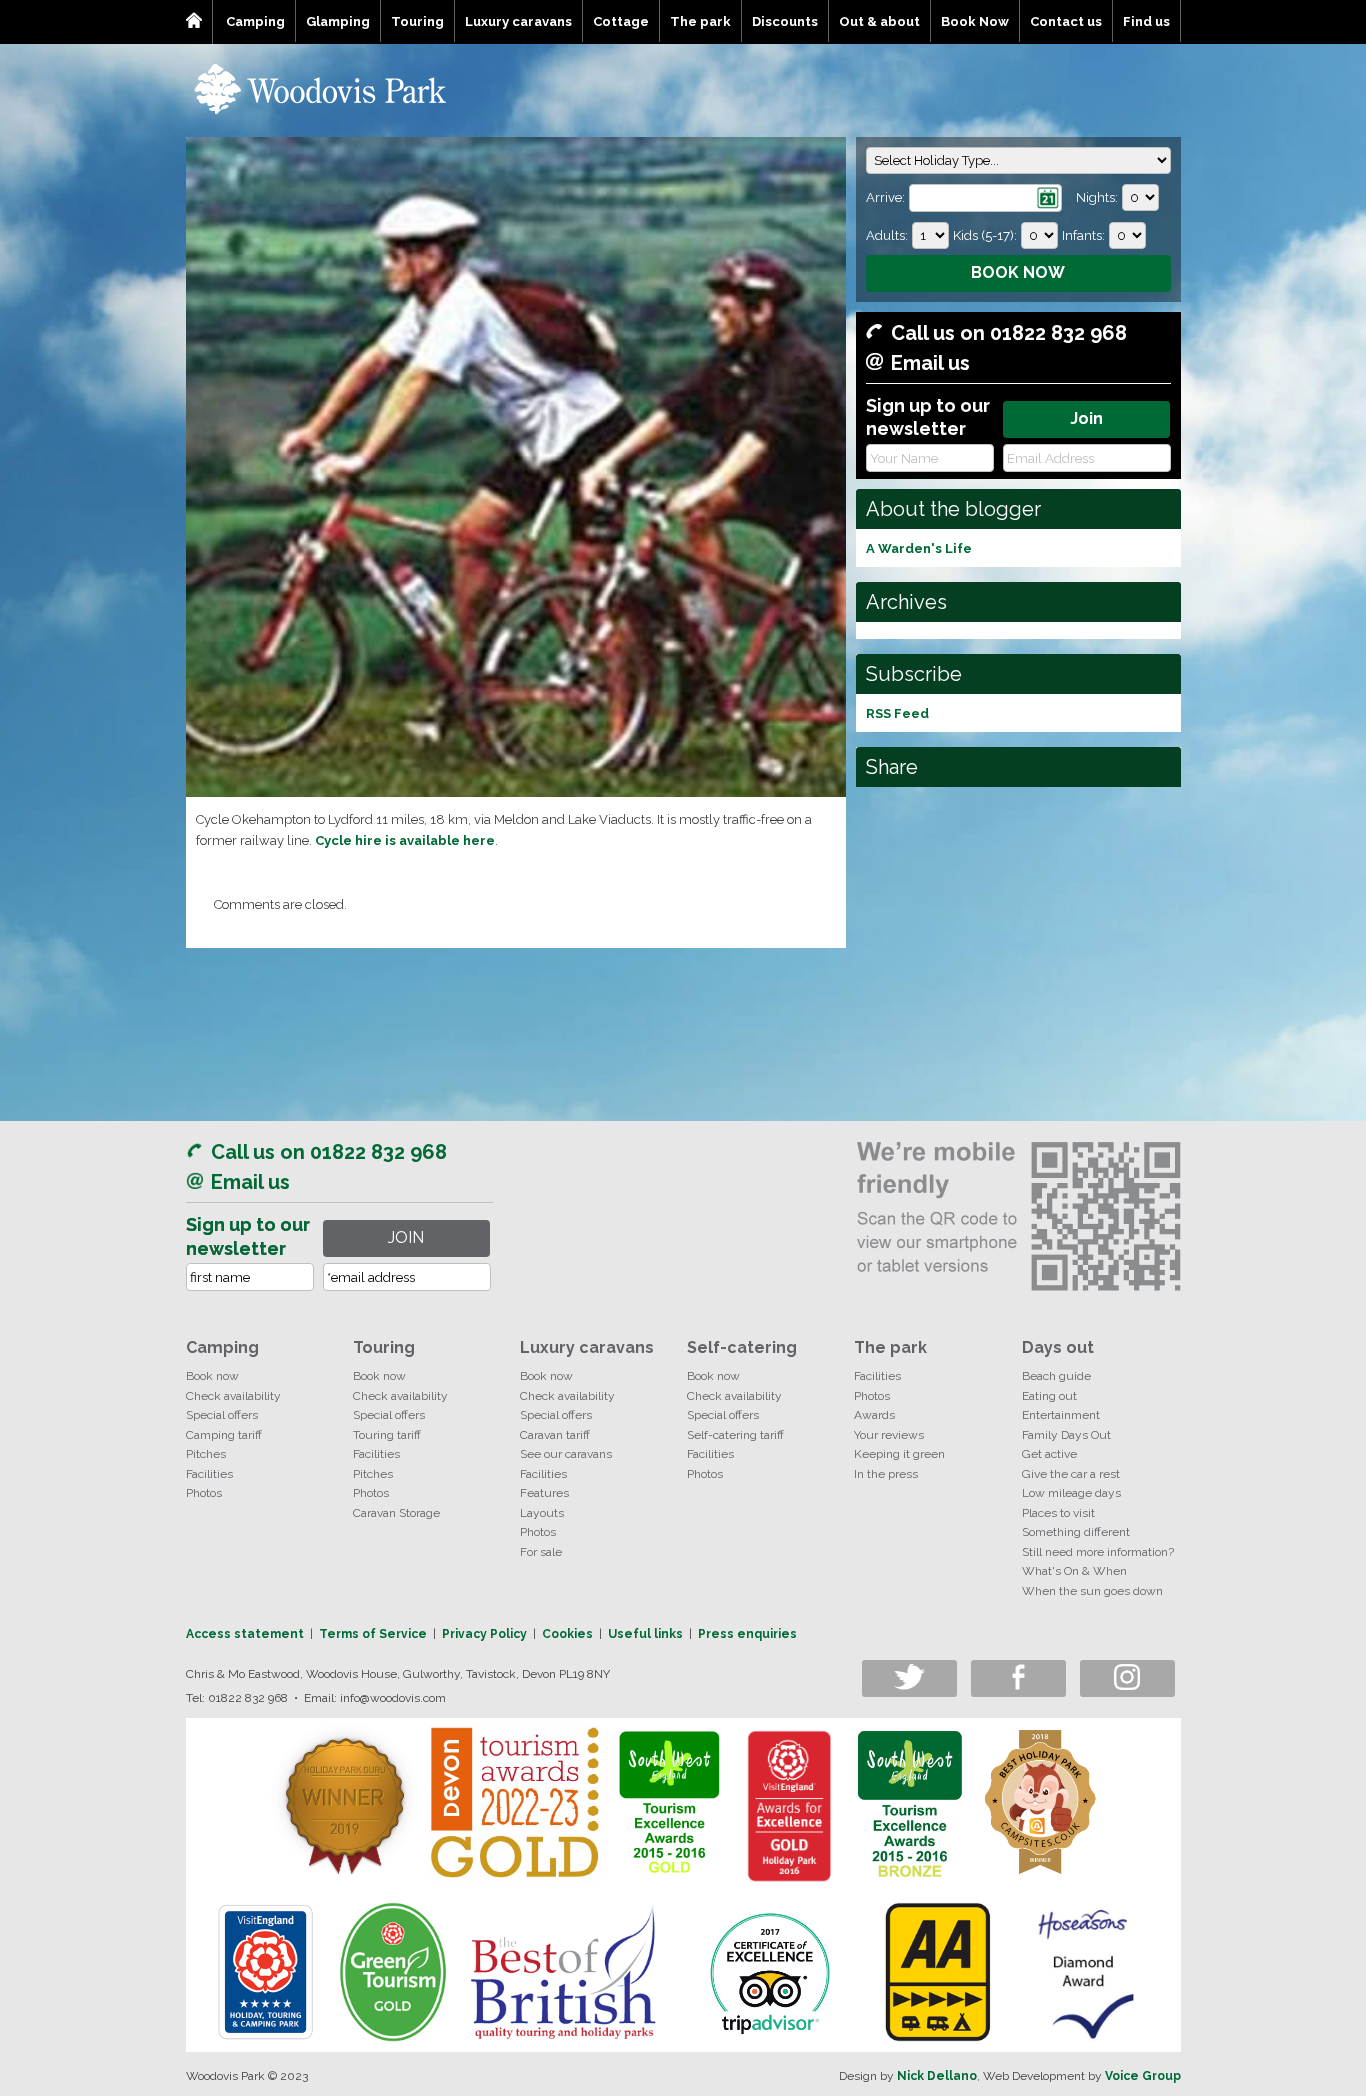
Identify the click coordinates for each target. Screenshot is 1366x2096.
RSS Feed (897, 713)
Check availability (233, 1396)
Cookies (567, 1634)
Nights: (1097, 197)
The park (700, 21)
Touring (417, 21)
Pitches (206, 1454)
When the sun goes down (1092, 1591)
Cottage (621, 21)
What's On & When (1074, 1571)
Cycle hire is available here (405, 840)
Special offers (222, 1415)
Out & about (879, 21)
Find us (1146, 21)
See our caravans (566, 1454)
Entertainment (1061, 1415)
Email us (930, 363)
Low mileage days (1071, 1493)
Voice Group (1143, 2076)
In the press (886, 1474)
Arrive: (885, 197)
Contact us (1066, 21)
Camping (255, 21)
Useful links (645, 1634)
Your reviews (889, 1435)
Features (544, 1493)
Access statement (245, 1634)
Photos (204, 1493)
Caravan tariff (555, 1435)
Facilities (209, 1474)
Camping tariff (224, 1435)
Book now (212, 1376)
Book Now (975, 21)
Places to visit (1058, 1513)
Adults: (887, 235)
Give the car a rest (1071, 1474)
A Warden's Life (919, 548)
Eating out (1049, 1396)
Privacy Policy (484, 1634)
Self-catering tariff (735, 1435)
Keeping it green (899, 1454)
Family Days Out (1066, 1435)
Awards (874, 1415)
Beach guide (1056, 1376)
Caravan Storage (396, 1513)
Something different (1076, 1532)
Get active (1049, 1454)
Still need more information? (1098, 1552)
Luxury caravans (518, 21)
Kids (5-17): (985, 235)
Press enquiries (747, 1634)
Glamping (338, 21)
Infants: (1083, 235)
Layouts (542, 1513)
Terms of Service (373, 1634)
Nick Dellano (937, 2076)
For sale (541, 1552)
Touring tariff (387, 1435)
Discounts (785, 21)
